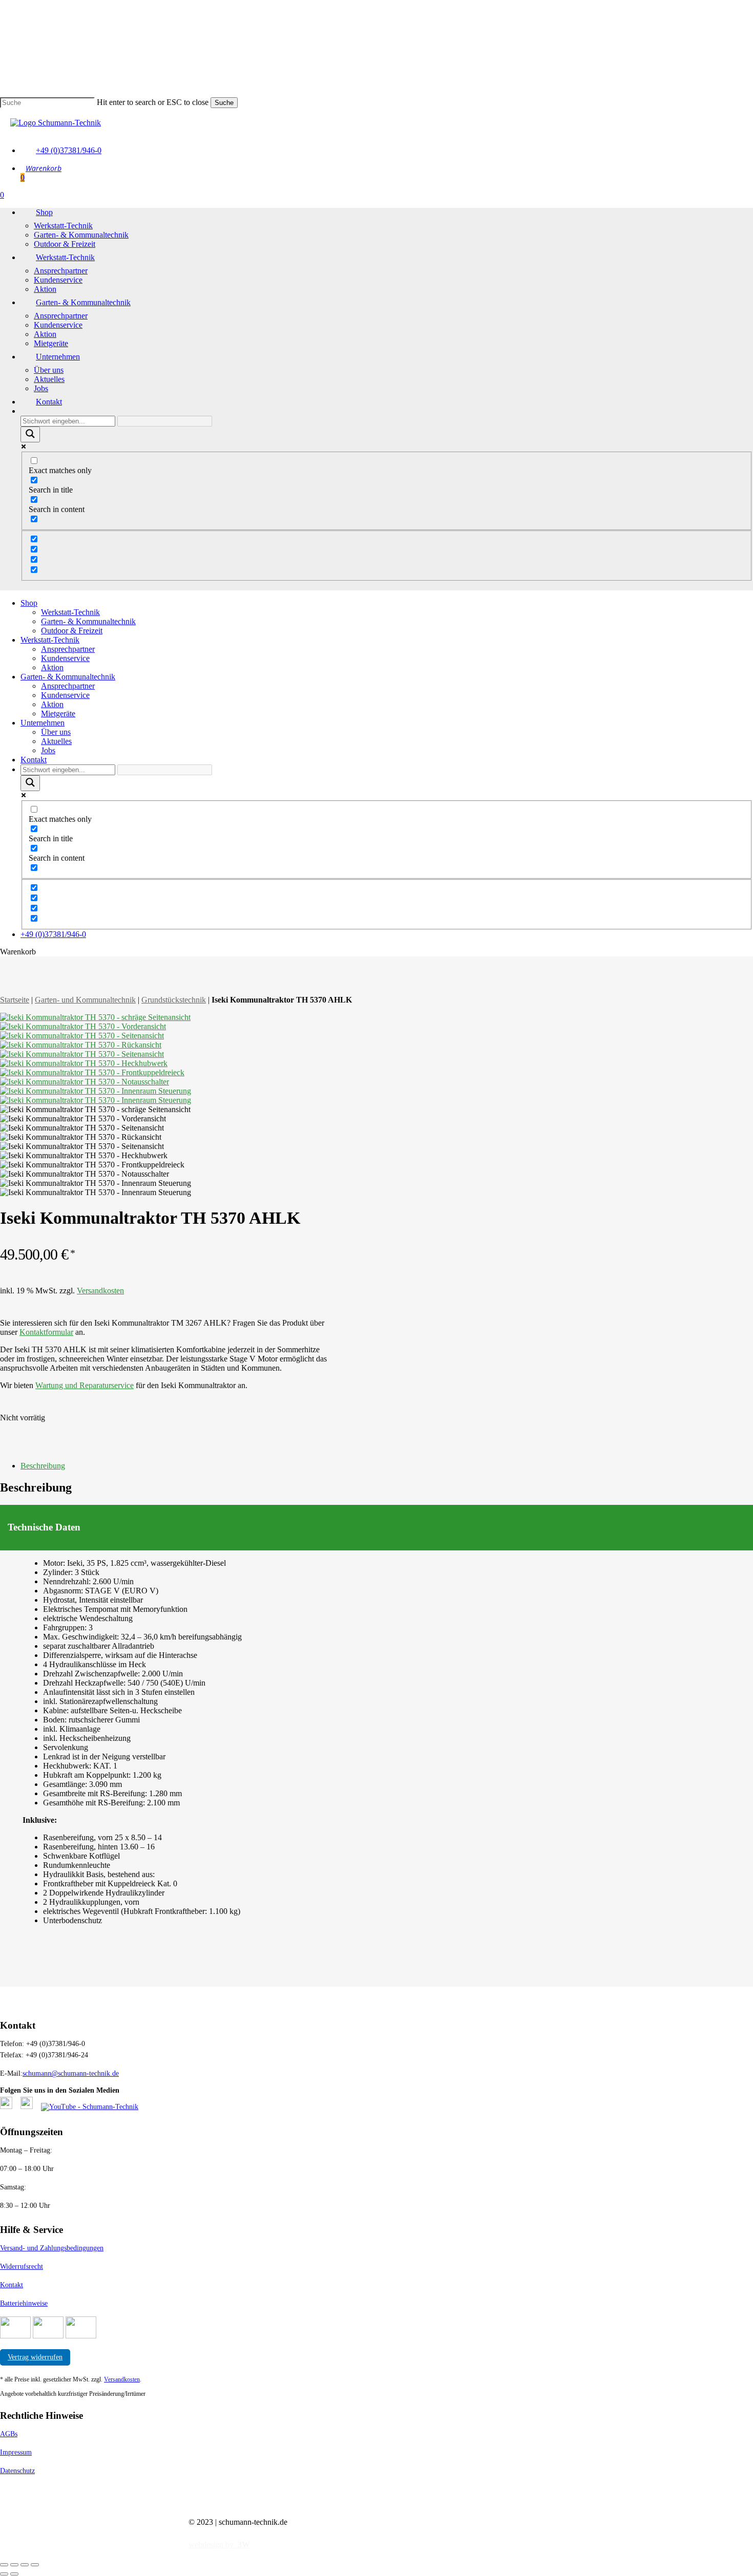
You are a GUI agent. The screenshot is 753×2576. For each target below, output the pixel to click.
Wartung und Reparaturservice (85, 1385)
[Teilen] (25, 2565)
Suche (224, 103)
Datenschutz (17, 2471)
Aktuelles (56, 741)
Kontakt (34, 760)
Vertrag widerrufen (35, 2357)
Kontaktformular (46, 1332)
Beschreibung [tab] (43, 1466)
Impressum (16, 2452)
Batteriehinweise (24, 2303)
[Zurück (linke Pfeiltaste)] (4, 2574)
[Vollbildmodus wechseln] (14, 2565)
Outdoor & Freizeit (72, 631)
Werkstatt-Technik (70, 612)
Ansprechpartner (68, 649)
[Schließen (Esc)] (35, 2565)
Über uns (56, 732)
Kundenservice (65, 658)
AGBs (9, 2434)
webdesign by (219, 2545)
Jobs (48, 750)
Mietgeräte (58, 714)
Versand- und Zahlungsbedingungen (52, 2248)
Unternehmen (43, 723)
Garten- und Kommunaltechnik (85, 1000)
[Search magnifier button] (30, 434)
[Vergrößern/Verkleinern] (4, 2565)
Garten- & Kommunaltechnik (88, 621)
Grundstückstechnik (174, 1000)
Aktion (52, 667)
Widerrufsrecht (22, 2266)
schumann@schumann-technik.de (71, 2073)
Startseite (15, 1000)
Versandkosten (100, 1291)
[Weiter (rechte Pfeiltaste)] (14, 2574)
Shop (29, 603)
